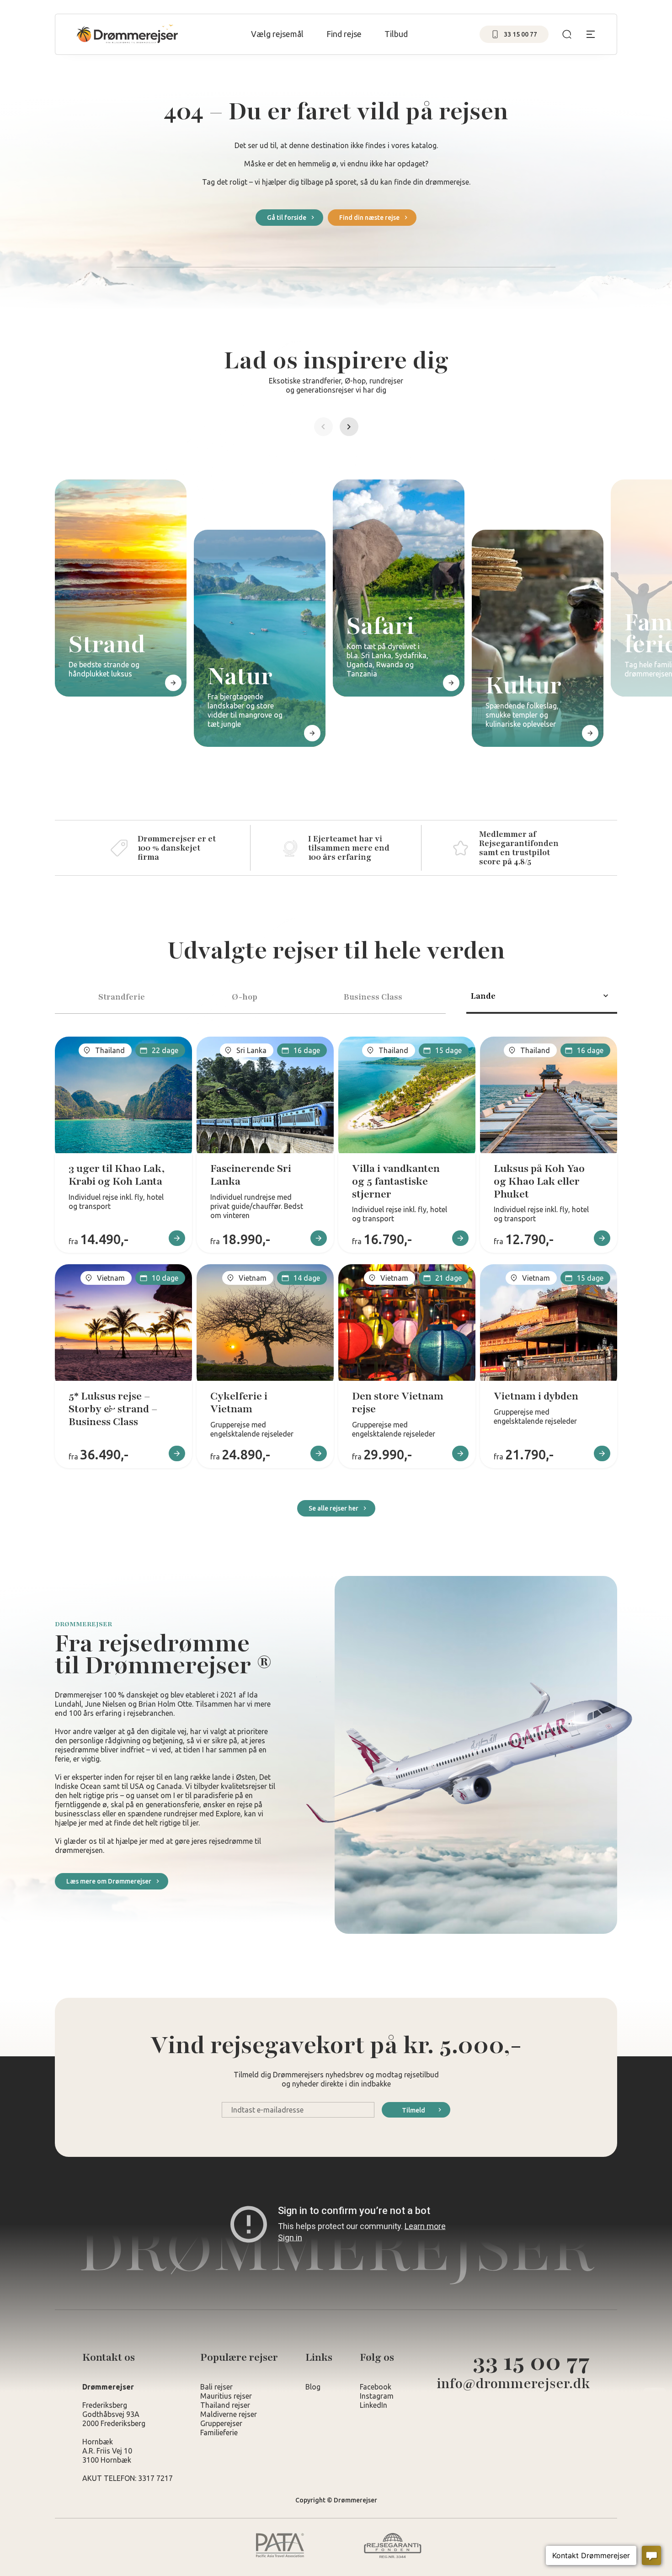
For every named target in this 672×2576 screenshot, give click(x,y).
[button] (323, 427)
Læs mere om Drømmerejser (109, 1881)
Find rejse (344, 34)
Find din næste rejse (369, 218)
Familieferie (219, 2432)
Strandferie (122, 997)
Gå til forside (287, 218)
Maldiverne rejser (229, 2414)
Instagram (377, 2396)
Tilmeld (413, 2110)
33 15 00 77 (531, 2362)
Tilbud (396, 34)
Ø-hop (245, 997)
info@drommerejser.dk (513, 2384)
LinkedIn (373, 2405)
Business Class (373, 997)
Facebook (376, 2387)
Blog (313, 2387)
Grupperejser (221, 2423)
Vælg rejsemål (277, 34)
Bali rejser (216, 2387)
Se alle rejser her (333, 1508)
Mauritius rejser (226, 2396)
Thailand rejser (225, 2405)
